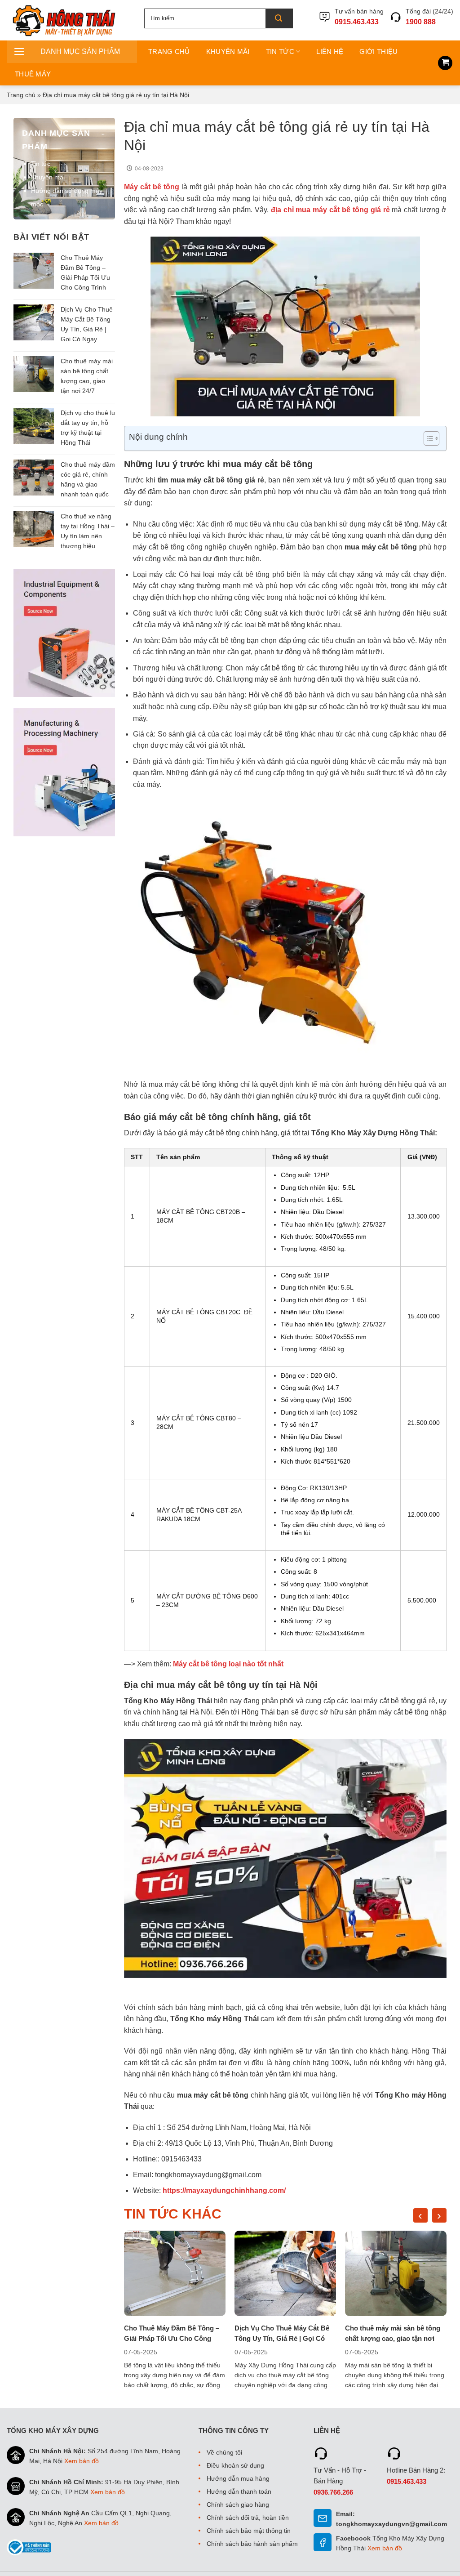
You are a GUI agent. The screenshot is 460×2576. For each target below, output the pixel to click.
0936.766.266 (333, 2492)
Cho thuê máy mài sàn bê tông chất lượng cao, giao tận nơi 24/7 (87, 376)
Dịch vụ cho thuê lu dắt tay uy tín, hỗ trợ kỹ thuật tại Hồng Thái (88, 428)
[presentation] (420, 2215)
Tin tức (41, 164)
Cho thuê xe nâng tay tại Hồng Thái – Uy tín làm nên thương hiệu (88, 531)
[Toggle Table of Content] (427, 438)
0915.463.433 (357, 22)
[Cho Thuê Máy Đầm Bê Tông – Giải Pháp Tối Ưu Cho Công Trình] (175, 2273)
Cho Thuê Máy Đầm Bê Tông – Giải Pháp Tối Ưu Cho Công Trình (85, 272)
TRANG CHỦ (169, 51)
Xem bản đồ (82, 2461)
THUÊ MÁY (33, 74)
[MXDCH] (69, 20)
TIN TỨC (280, 51)
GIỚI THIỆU (378, 51)
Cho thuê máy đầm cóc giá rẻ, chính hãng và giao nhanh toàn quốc (88, 479)
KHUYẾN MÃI (228, 51)
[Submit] (279, 18)
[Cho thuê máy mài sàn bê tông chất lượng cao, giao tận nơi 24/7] (396, 2273)
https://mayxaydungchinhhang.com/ (224, 2190)
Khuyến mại (48, 177)
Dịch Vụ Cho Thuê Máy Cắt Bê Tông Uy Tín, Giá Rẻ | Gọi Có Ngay (87, 324)
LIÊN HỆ (330, 51)
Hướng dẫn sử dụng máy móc (67, 197)
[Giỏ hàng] (445, 63)
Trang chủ (21, 95)
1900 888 (421, 22)
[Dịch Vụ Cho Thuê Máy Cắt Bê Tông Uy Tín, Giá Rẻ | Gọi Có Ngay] (285, 2273)
